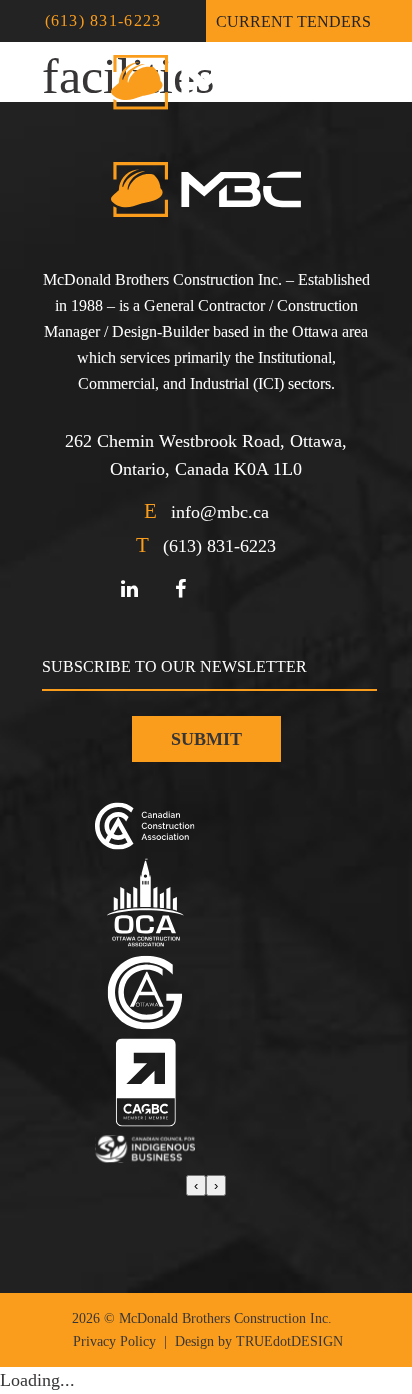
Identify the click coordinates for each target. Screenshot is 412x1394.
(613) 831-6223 (103, 20)
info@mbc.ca (220, 512)
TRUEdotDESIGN (289, 1341)
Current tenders (293, 21)
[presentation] (196, 1185)
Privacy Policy (114, 1341)
